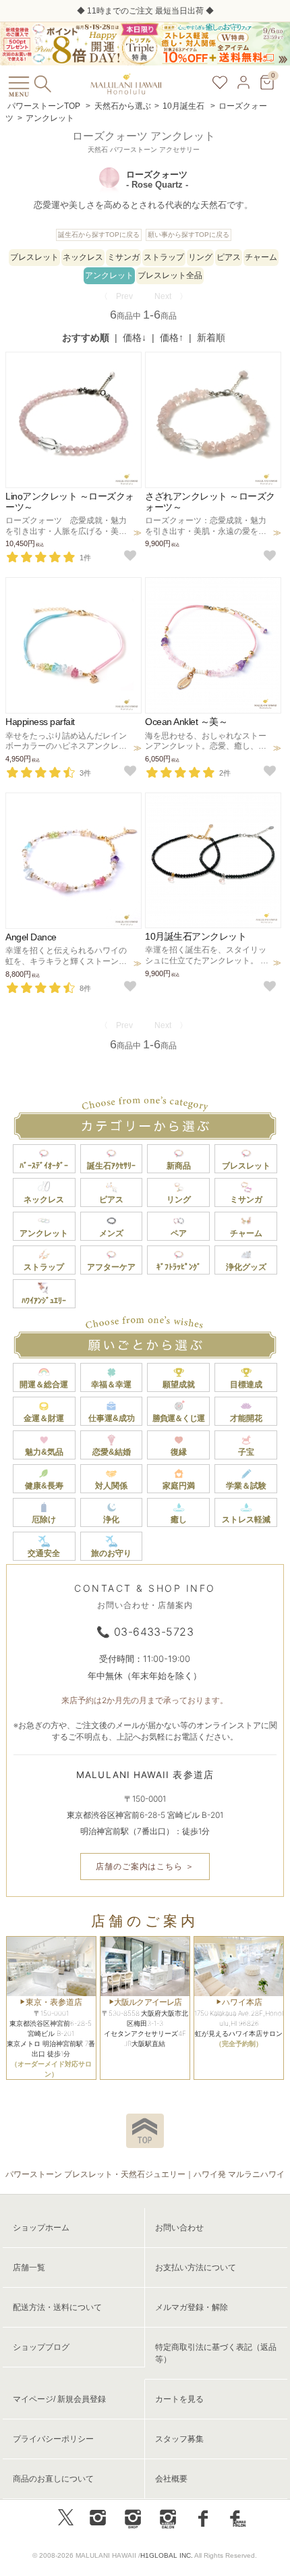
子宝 (246, 1452)
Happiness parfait (40, 722)
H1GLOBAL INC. (167, 2555)
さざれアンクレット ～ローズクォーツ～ (210, 501)
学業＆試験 (246, 1486)
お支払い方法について (196, 2268)
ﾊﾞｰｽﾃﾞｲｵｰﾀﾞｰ (44, 1166)
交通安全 (44, 1553)
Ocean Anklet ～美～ (186, 722)
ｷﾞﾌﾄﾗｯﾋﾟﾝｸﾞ (179, 1267)
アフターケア (111, 1267)
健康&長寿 (44, 1486)
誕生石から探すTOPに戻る (99, 235)
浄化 (111, 1520)
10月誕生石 (184, 106)
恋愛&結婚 (112, 1452)
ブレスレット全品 (170, 275)
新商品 (179, 1166)
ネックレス (83, 257)
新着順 (211, 338)
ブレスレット (34, 257)
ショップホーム (41, 2228)
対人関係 (111, 1486)
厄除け (44, 1520)
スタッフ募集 (179, 2439)
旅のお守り (111, 1553)
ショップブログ (41, 2347)
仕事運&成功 (112, 1418)
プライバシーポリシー (53, 2439)
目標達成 (246, 1385)
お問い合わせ (179, 2228)
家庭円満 (179, 1486)
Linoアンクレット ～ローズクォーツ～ (70, 501)
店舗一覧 (29, 2268)
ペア (179, 1233)
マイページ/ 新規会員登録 (59, 2399)
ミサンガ (123, 257)
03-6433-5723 (154, 1632)
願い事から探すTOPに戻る (188, 235)
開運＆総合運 (44, 1385)
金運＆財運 (44, 1418)
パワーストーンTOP (44, 106)
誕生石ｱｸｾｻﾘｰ (111, 1166)
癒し (179, 1520)
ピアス (229, 257)
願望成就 (179, 1385)
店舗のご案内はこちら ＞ (145, 1866)
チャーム (261, 257)
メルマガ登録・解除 (192, 2307)
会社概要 (171, 2479)
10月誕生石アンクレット (196, 936)
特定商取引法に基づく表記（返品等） (216, 2353)
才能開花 (246, 1418)
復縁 (179, 1452)
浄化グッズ (246, 1267)
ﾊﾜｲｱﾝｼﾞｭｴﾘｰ (44, 1301)
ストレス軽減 (246, 1520)
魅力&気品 (44, 1452)
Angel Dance (31, 937)
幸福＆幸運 (111, 1385)
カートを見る (179, 2399)
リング (200, 257)
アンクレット (50, 118)
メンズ (111, 1233)
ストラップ (164, 257)
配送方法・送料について (57, 2307)
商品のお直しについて (53, 2479)
